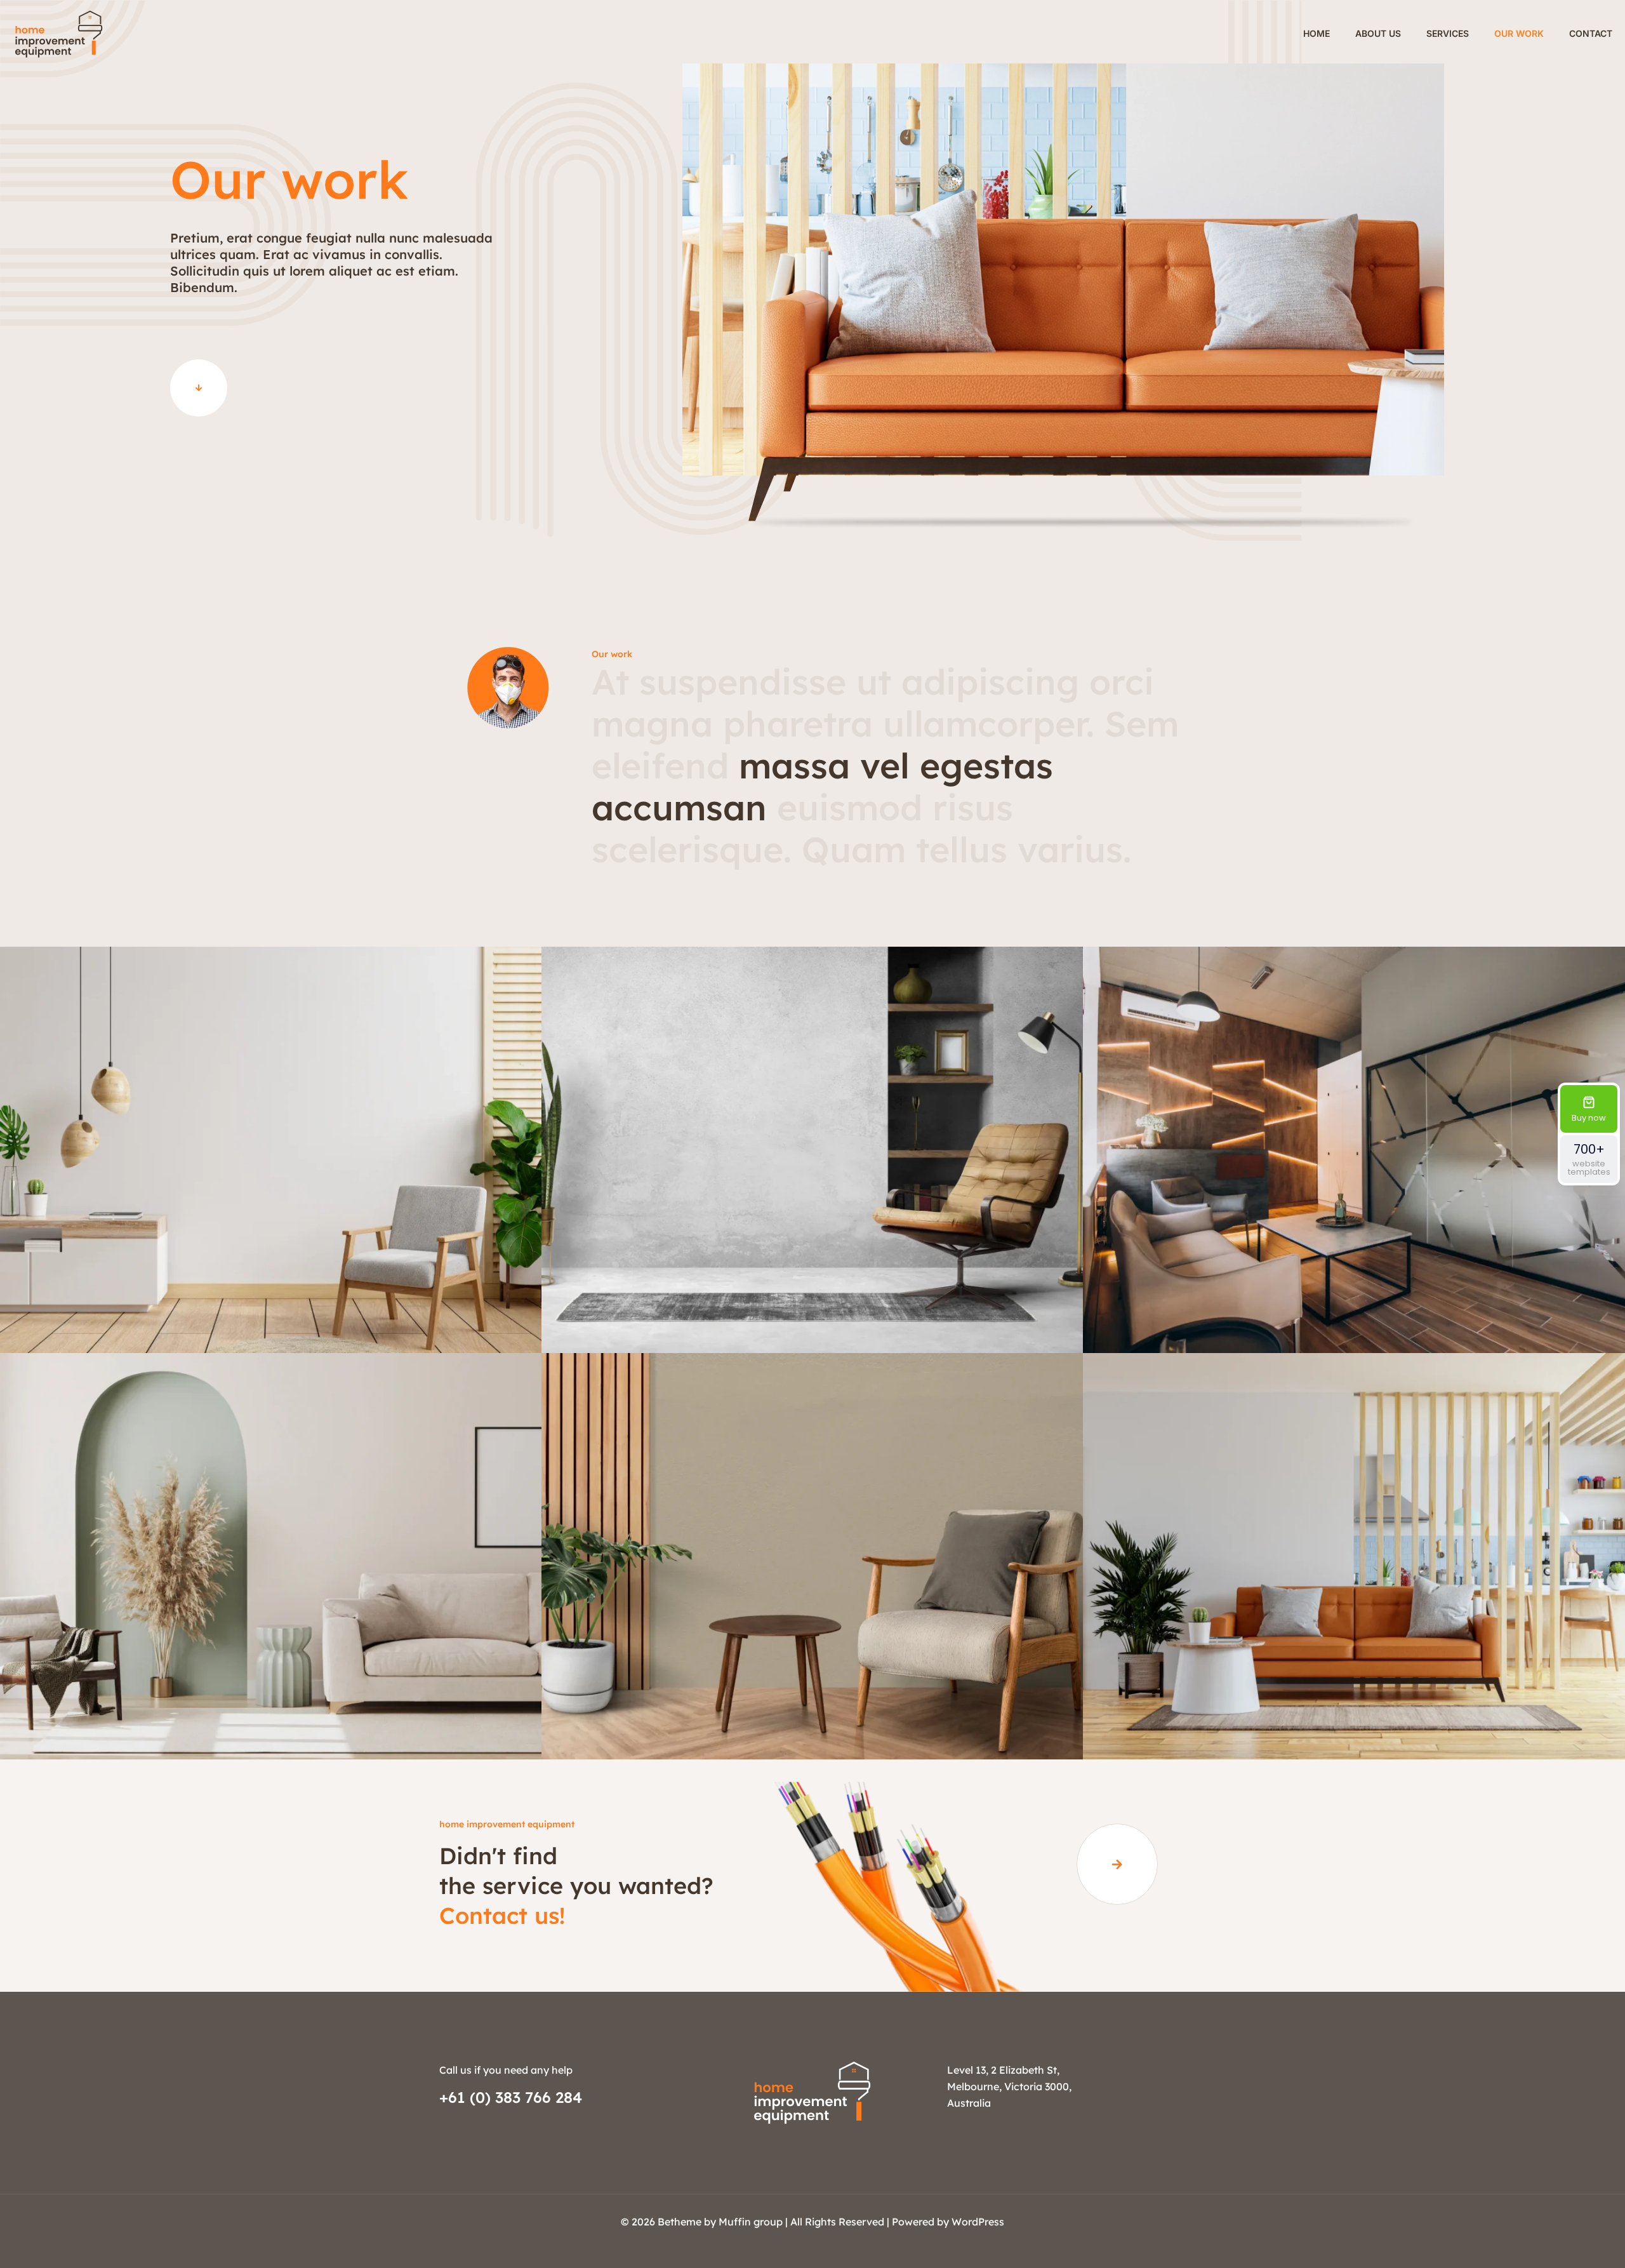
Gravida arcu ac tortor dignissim (812, 1706)
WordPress (978, 2222)
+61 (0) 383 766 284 (511, 2097)
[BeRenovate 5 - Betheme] (59, 33)
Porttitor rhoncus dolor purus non (271, 1706)
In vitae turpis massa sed (812, 1299)
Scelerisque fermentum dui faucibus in (1354, 1706)
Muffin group (751, 2222)
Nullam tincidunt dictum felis (271, 1299)
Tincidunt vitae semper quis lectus (1354, 1299)
